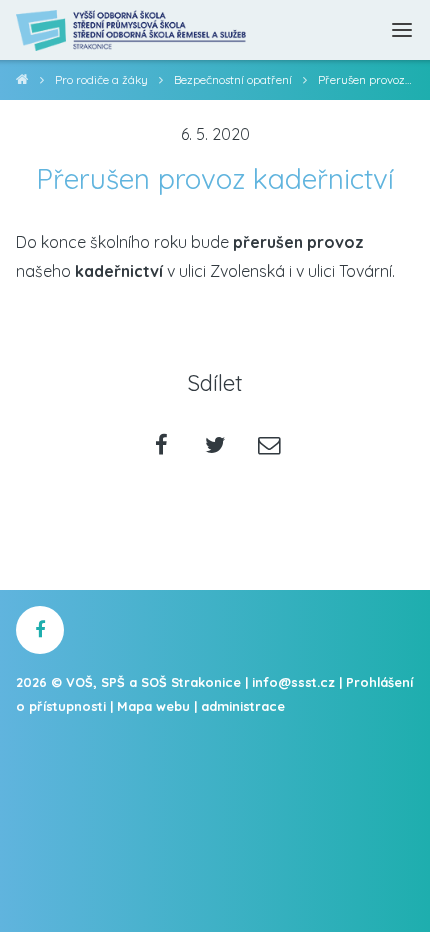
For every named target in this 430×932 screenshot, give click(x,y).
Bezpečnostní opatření (233, 79)
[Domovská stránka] (132, 30)
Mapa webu (153, 706)
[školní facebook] (40, 630)
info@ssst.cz (293, 682)
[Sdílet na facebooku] (161, 446)
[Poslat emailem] (269, 446)
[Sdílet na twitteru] (215, 446)
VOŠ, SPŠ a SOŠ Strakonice (22, 82)
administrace (243, 706)
